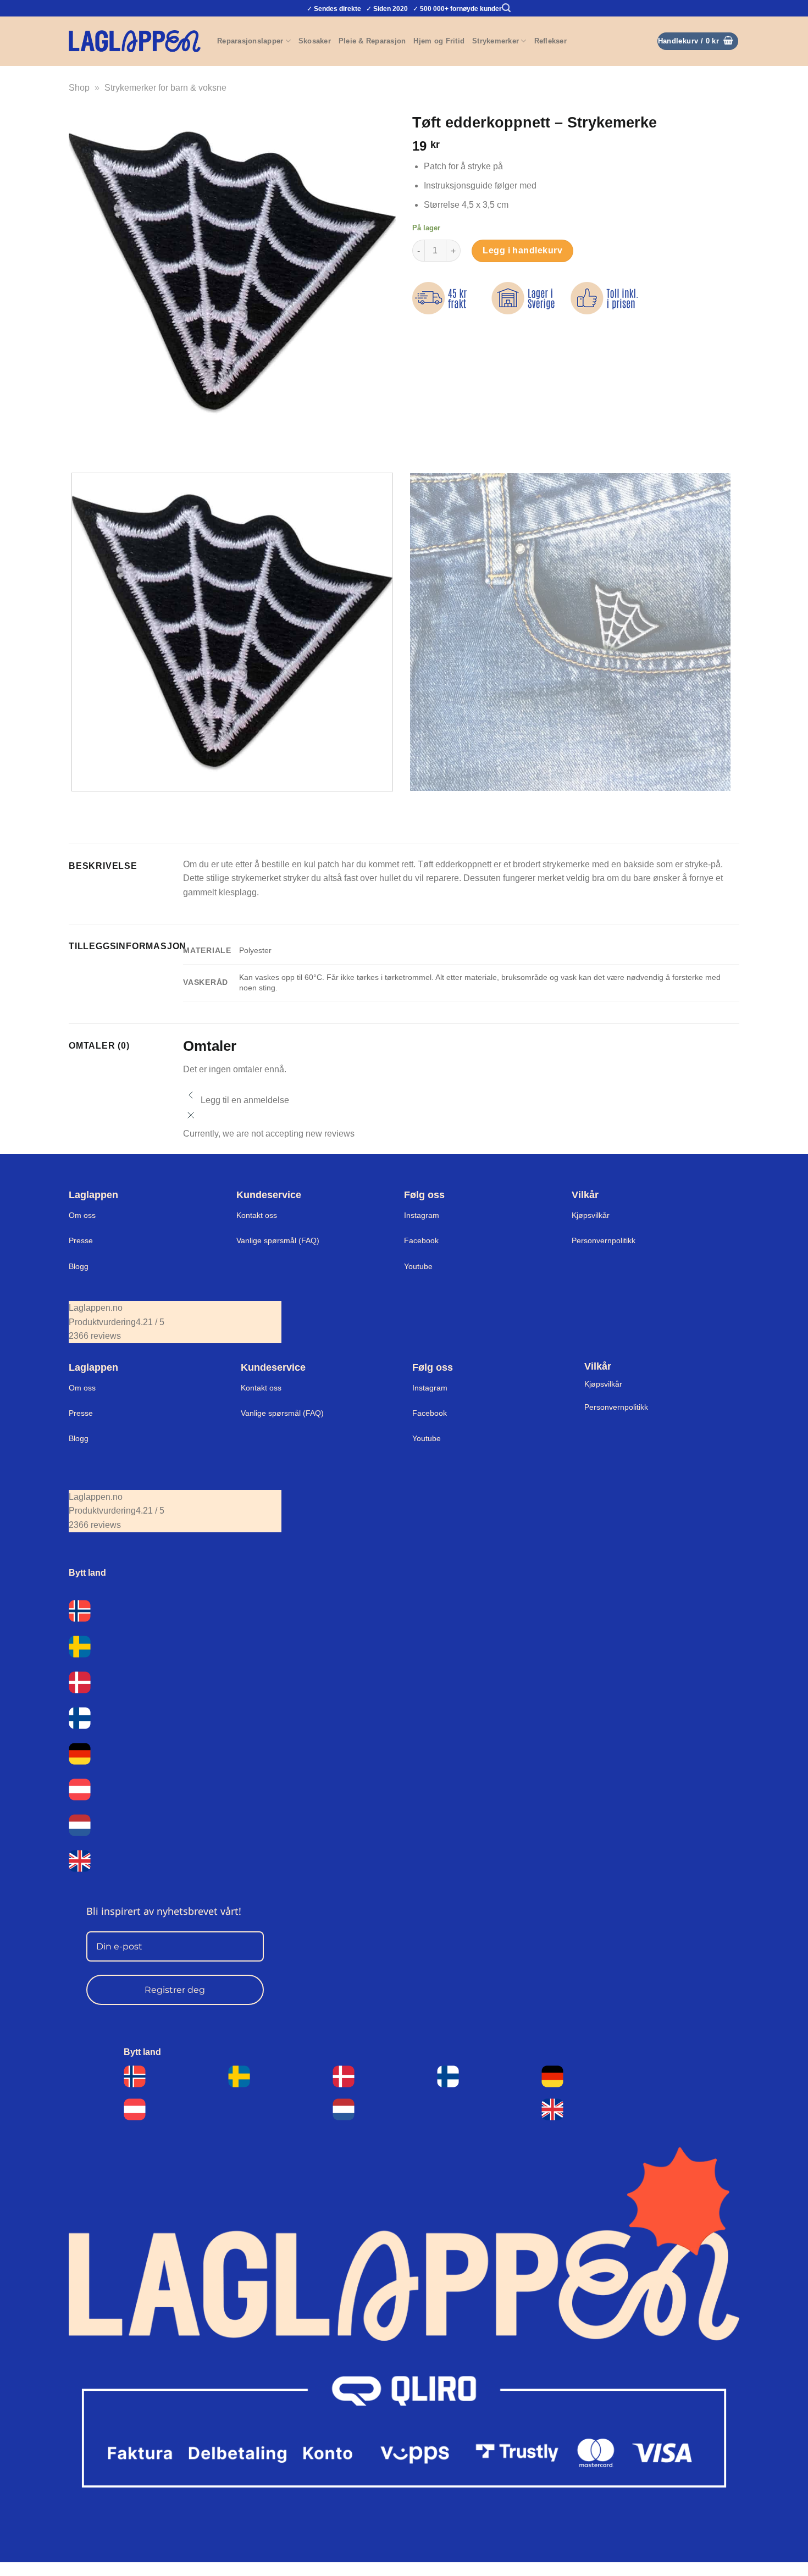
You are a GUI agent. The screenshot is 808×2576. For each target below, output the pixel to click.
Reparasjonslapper (250, 41)
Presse (81, 1240)
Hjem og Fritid (439, 41)
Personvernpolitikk (604, 1240)
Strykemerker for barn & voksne (165, 88)
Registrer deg (175, 1990)
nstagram (431, 1388)
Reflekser (550, 41)
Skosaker (315, 41)
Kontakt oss (257, 1215)
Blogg (79, 1266)
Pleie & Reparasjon (372, 41)
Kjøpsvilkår (591, 1215)
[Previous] (79, 445)
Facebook (421, 1240)
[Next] (110, 445)
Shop (79, 88)
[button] (506, 8)
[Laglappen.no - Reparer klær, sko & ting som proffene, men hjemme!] (135, 41)
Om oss (82, 1215)
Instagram (422, 1215)
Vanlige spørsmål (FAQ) (278, 1240)
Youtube (418, 1266)
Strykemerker (496, 41)
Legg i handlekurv (522, 250)
